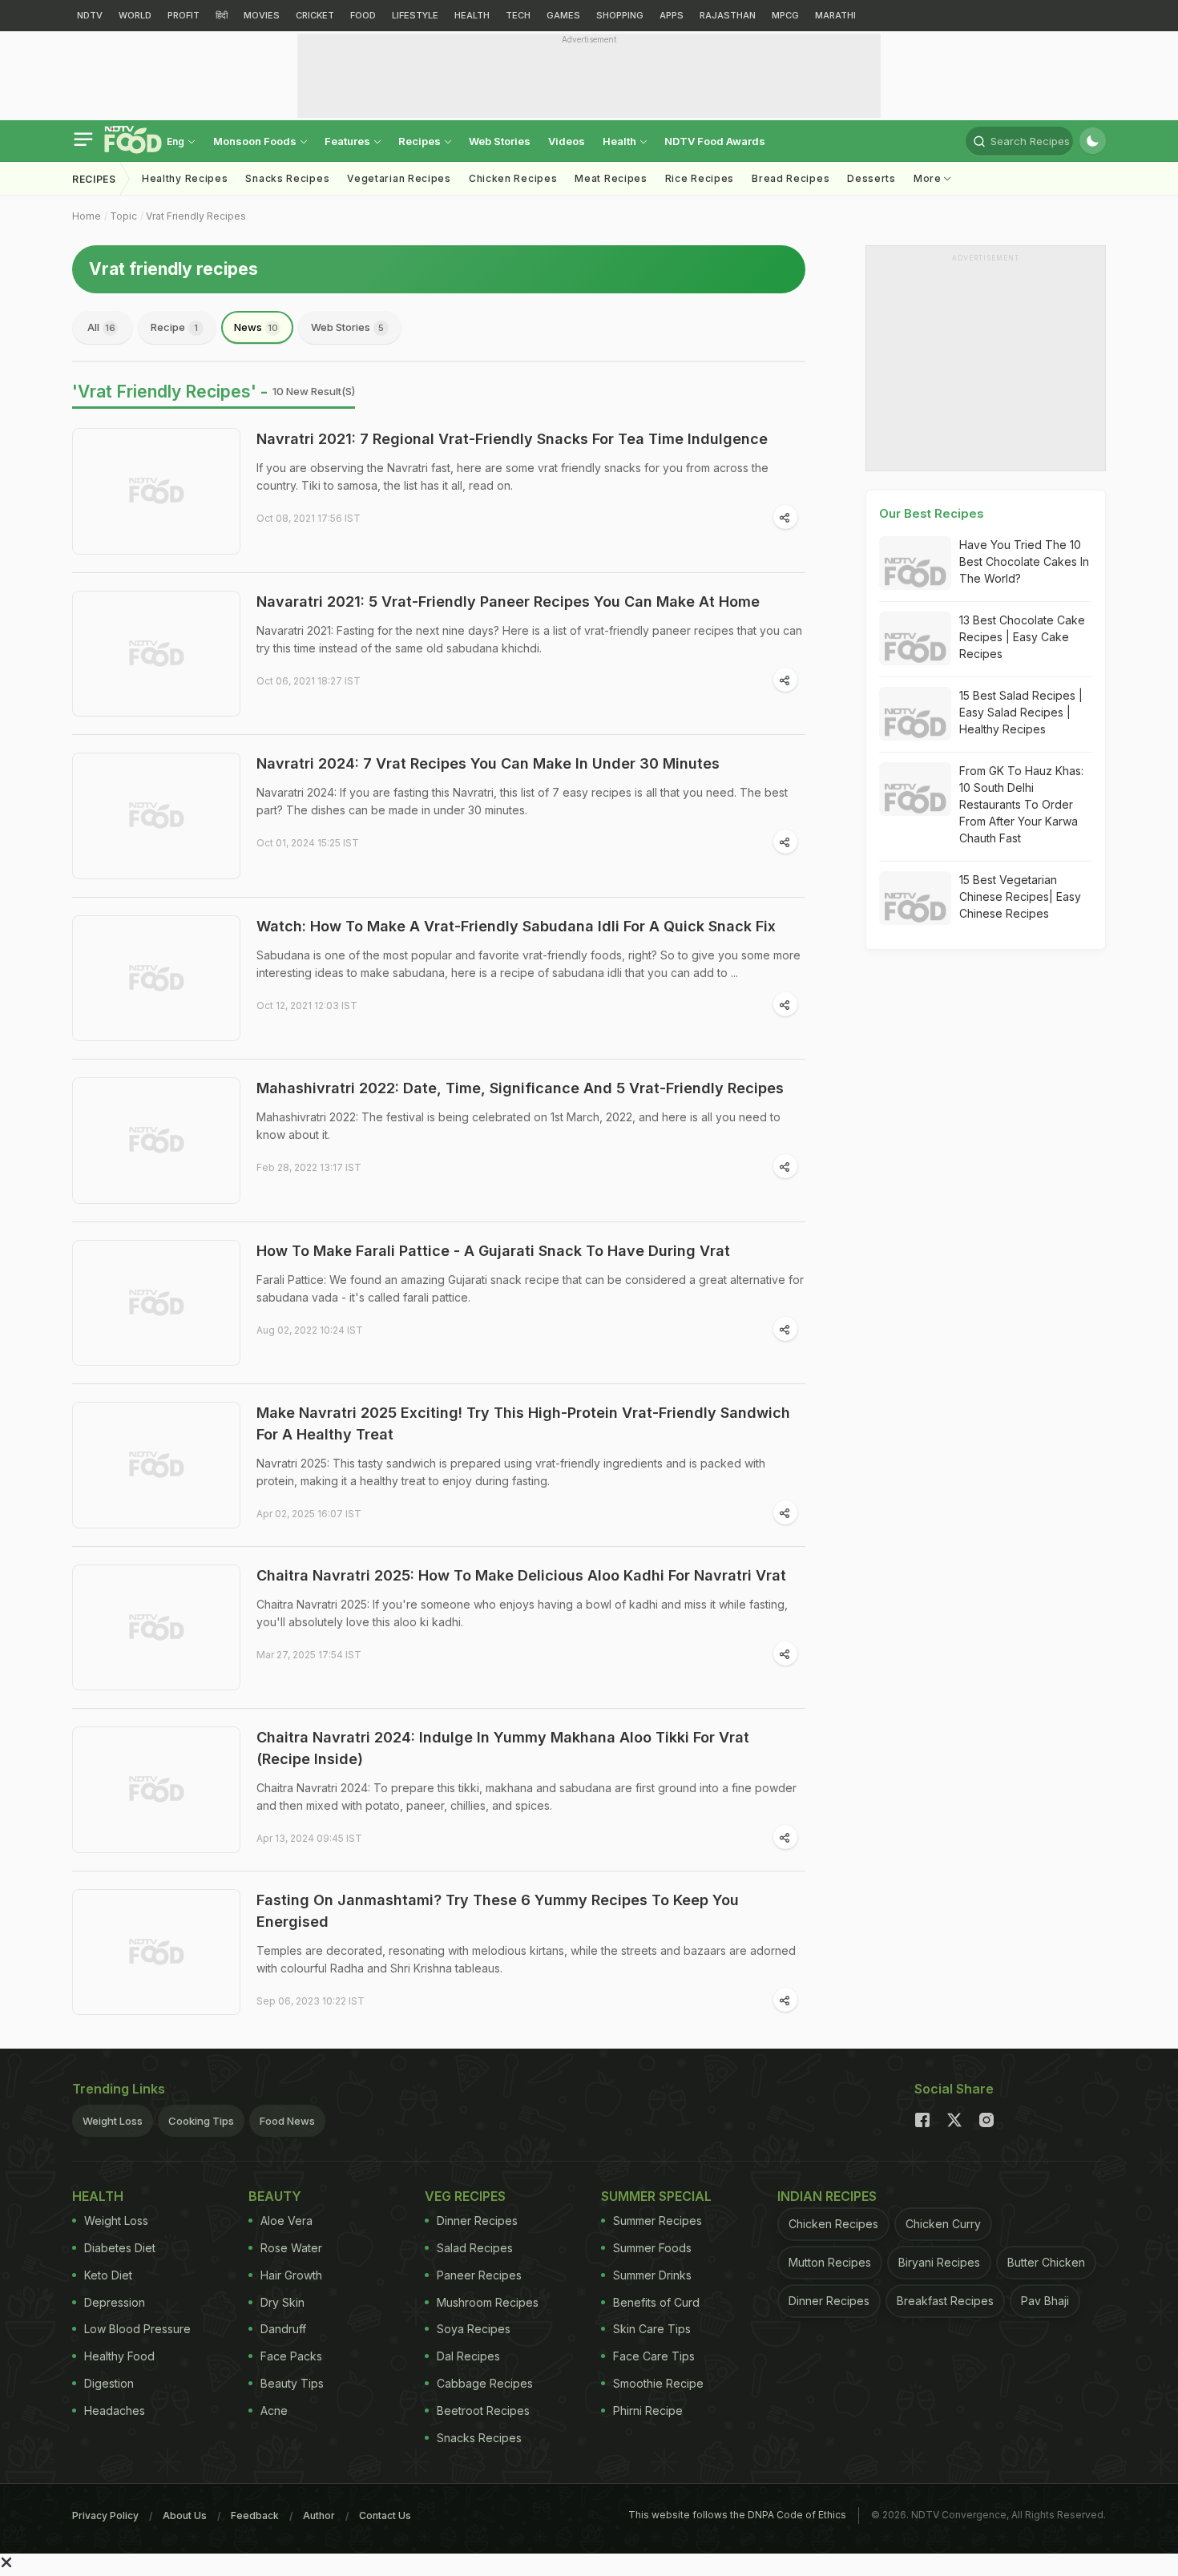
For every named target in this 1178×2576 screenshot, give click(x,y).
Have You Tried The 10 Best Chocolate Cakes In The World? (1024, 561)
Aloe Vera (286, 2221)
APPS (672, 15)
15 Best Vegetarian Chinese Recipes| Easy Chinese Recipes (1020, 896)
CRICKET (315, 15)
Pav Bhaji (1045, 2301)
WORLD (135, 15)
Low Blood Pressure (137, 2329)
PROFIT (184, 15)
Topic (123, 216)
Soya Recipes (474, 2329)
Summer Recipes (658, 2221)
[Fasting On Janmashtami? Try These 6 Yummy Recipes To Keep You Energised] (156, 1952)
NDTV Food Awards (715, 141)
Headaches (115, 2410)
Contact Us (385, 2515)
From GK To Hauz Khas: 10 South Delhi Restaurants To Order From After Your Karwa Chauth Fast (1021, 804)
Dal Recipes (468, 2356)
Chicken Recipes (513, 178)
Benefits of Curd (656, 2302)
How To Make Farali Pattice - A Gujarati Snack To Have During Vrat (493, 1251)
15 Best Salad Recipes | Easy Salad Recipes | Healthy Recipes (1021, 712)
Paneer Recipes (479, 2275)
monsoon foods (256, 141)
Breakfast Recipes (945, 2301)
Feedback (255, 2515)
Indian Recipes (827, 2196)
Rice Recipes (700, 178)
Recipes (421, 141)
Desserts (871, 178)
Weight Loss (113, 2121)
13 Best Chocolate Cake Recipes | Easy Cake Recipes (1022, 637)
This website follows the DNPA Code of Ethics (737, 2515)
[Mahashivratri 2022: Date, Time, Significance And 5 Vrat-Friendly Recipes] (156, 1141)
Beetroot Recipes (483, 2410)
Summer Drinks (652, 2275)
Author (319, 2515)
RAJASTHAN (728, 15)
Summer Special (656, 2196)
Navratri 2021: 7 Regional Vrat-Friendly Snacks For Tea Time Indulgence (512, 439)
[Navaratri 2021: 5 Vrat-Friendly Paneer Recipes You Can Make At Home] (156, 654)
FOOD (363, 15)
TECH (518, 15)
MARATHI (835, 15)
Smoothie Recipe (658, 2383)
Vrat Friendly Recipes (196, 216)
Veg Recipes (465, 2196)
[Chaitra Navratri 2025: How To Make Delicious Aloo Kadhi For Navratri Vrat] (156, 1628)
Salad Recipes (475, 2248)
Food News (287, 2121)
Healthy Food (119, 2356)
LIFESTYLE (415, 15)
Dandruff (283, 2329)
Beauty (275, 2196)
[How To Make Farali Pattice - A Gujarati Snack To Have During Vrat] (156, 1303)
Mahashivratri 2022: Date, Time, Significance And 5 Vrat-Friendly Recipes (520, 1088)
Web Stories (500, 141)
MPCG (785, 15)
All (101, 327)
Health (621, 141)
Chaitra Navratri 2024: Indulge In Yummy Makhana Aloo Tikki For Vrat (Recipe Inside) (503, 1748)
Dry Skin (282, 2302)
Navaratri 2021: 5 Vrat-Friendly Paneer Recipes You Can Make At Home (508, 602)
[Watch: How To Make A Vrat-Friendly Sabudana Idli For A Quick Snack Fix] (156, 979)
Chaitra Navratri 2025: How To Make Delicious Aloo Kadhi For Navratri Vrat (521, 1575)
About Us (185, 2515)
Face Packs (291, 2356)
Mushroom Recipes (488, 2302)
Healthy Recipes (185, 178)
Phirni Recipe (648, 2410)
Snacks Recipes (287, 178)
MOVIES (262, 15)
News (256, 327)
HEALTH (472, 15)
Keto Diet (108, 2275)
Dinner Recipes (477, 2221)
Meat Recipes (611, 178)
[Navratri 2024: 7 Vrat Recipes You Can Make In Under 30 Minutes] (156, 816)
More (929, 178)
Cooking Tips (201, 2121)
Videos (567, 141)
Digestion (109, 2383)
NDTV (90, 15)
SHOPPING (620, 15)
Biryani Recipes (939, 2262)
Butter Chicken (1046, 2262)
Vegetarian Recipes (399, 178)
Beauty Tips (292, 2383)
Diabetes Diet (120, 2248)
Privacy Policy (105, 2515)
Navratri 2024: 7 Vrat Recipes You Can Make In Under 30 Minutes (488, 763)
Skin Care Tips (652, 2329)
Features (349, 141)
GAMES (563, 15)
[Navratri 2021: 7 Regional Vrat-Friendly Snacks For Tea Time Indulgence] (156, 491)
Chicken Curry (943, 2224)
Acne (274, 2410)
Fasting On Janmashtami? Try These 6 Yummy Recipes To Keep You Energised (498, 1911)
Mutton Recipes (830, 2262)
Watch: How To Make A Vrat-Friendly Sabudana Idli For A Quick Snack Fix (516, 926)
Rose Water (291, 2248)
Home (87, 216)
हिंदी (222, 15)
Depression (115, 2302)
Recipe (174, 327)
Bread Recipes (791, 178)
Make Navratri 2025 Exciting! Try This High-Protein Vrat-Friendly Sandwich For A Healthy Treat (523, 1423)
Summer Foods (652, 2248)
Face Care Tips (654, 2356)
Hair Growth (291, 2275)
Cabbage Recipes (485, 2383)
